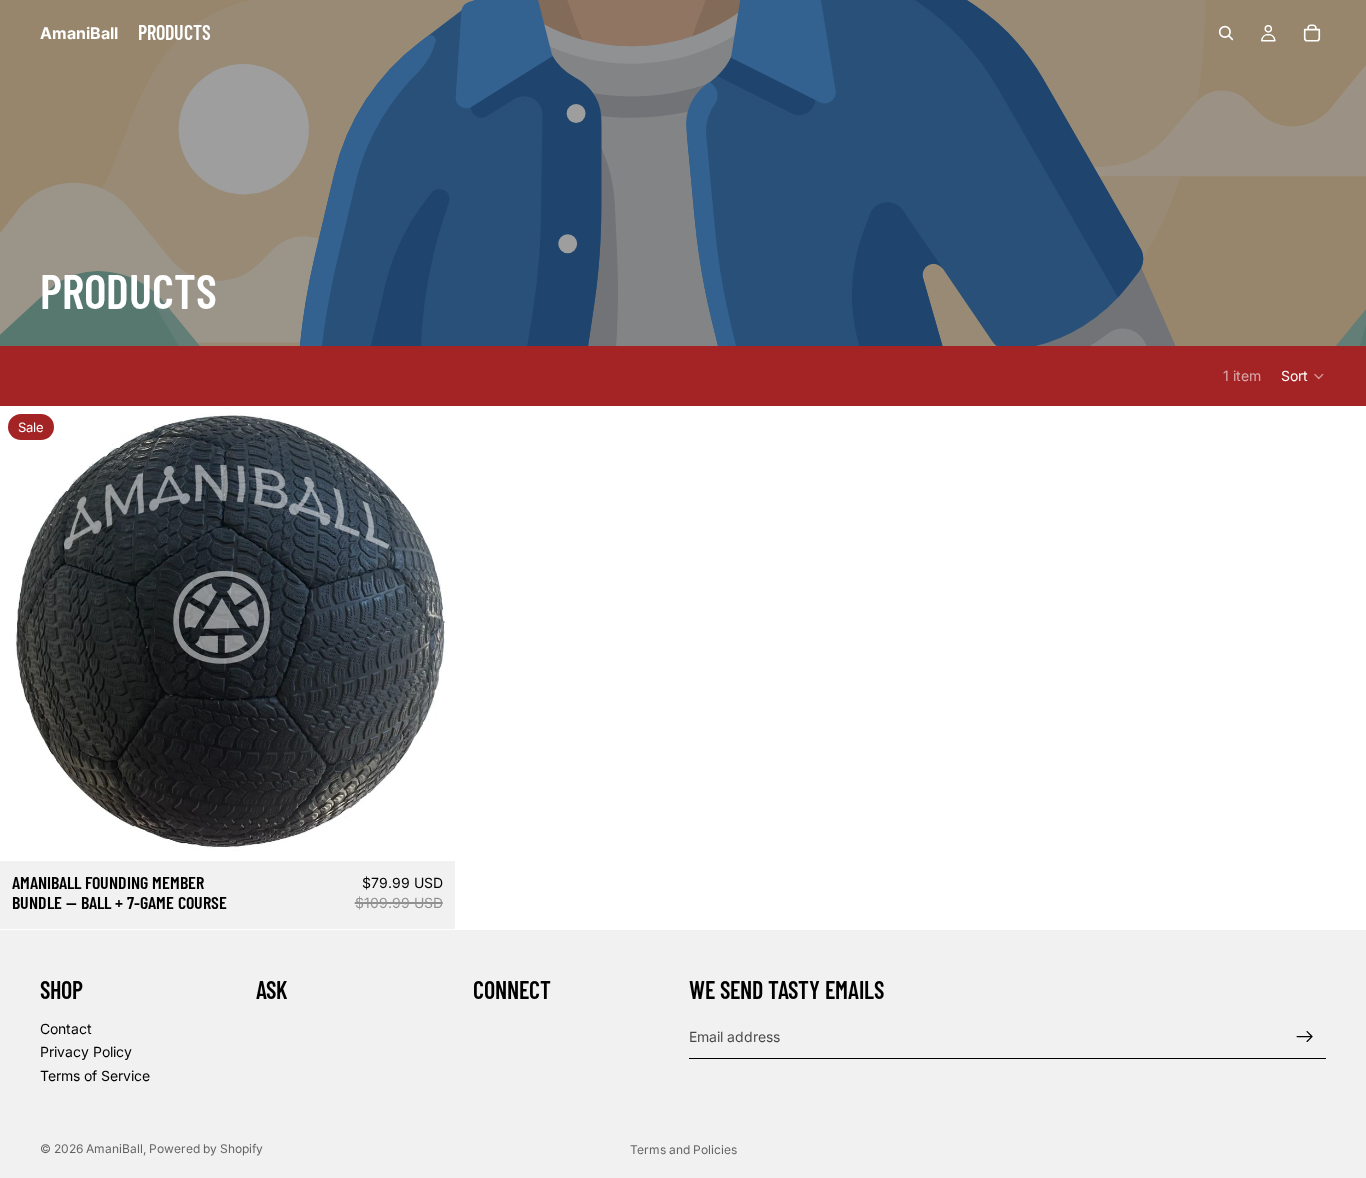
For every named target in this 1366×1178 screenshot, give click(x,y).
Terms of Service (95, 1075)
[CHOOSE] (424, 830)
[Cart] (1312, 33)
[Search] (1226, 33)
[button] (1303, 376)
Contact (66, 1027)
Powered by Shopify (206, 1148)
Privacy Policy (86, 1051)
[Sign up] (1305, 1036)
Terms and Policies (683, 1149)
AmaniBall (114, 1148)
